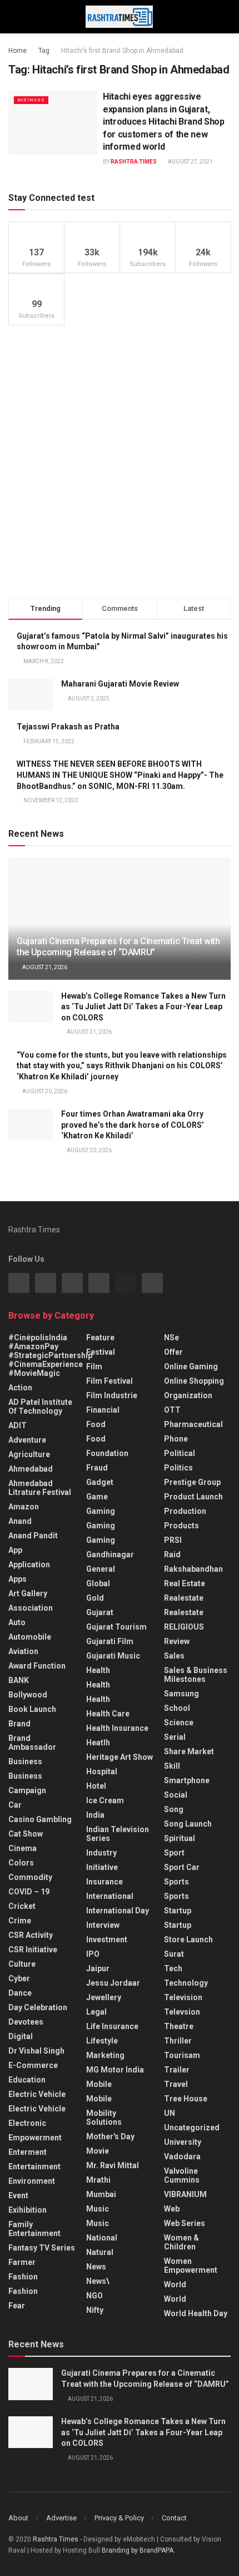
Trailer (177, 2070)
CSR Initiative (33, 1950)
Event (18, 2195)
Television (183, 1997)
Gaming (101, 1526)
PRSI (173, 1540)
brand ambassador (32, 1743)
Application (29, 1565)
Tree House (186, 2099)
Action (20, 1388)
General (101, 1569)
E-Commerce (33, 2065)
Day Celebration (38, 2007)
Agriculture (29, 1454)
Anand (20, 1521)
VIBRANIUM (185, 2194)
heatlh (98, 1743)
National (102, 2238)
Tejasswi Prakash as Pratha (68, 727)
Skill (172, 1766)
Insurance (104, 1882)
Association (31, 1608)
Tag (44, 51)
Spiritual (180, 1838)
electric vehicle (37, 2109)
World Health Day (196, 2313)
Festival (101, 1352)
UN (170, 2113)
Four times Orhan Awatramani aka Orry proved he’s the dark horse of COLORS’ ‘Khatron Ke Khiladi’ (133, 1125)
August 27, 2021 (190, 162)
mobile (99, 2099)
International (110, 1896)
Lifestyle (102, 2041)
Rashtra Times (134, 162)
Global (98, 1583)
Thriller (178, 2041)
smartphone (187, 1780)
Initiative (102, 1867)
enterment (28, 2152)
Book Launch (32, 1709)
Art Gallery (28, 1593)
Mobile (99, 2084)
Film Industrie (112, 1395)
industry (101, 1853)
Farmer (22, 2262)
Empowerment (35, 2138)
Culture (22, 1964)
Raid (172, 1555)
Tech (173, 1968)
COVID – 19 (29, 1892)
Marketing (105, 2055)
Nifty (95, 2310)
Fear (17, 2306)
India (95, 1815)
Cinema (23, 1848)
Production (185, 1511)
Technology (186, 1983)
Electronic (27, 2123)
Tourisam (182, 2055)
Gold (95, 1598)
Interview (103, 1925)
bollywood (28, 1695)
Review (177, 1641)
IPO (93, 1954)
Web (172, 2209)
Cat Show (26, 1834)
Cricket (22, 1906)
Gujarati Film (110, 1641)
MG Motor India (115, 2070)
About (18, 2518)
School (177, 1708)
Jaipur (98, 1968)
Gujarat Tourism (116, 1627)
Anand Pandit (33, 1536)
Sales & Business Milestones (196, 1675)
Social (176, 1795)
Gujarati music (113, 1656)
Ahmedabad (31, 1469)
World (175, 2284)
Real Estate (185, 1583)
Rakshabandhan (193, 1569)
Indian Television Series (118, 1834)
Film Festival (109, 1381)
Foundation (107, 1453)
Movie (98, 2151)
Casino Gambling (40, 1819)
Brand (19, 1724)
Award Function (37, 1666)
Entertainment (34, 2167)
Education (27, 2080)
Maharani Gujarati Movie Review (120, 684)
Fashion (23, 2277)
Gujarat (100, 1612)
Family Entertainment (34, 2229)
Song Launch (188, 1824)
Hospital (102, 1771)
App (15, 1550)
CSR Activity (31, 1935)
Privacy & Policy (119, 2518)
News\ (98, 2281)
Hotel (96, 1786)
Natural (100, 2252)
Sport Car (182, 1867)
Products (181, 1526)
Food (96, 1424)
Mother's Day (110, 2136)
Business (31, 100)
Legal (96, 2012)
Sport (174, 1853)
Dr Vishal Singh (36, 2051)
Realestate (184, 1598)
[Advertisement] (120, 462)
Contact (174, 2518)
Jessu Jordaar (113, 1983)
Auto (17, 1622)
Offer (173, 1352)
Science (179, 1723)
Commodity (30, 1877)
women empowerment (191, 2266)
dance (20, 1993)
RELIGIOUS (184, 1627)
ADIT (18, 1425)
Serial (175, 1737)
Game (97, 1497)
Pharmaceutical (193, 1424)
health (98, 1685)
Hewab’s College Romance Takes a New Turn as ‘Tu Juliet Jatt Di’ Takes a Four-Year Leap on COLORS (143, 1007)
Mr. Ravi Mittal (113, 2165)
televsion (182, 2012)
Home (18, 51)
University (183, 2142)
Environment (32, 2181)
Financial (103, 1410)
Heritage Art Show (120, 1757)
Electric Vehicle (37, 2094)
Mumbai (101, 2194)
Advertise (61, 2518)
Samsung (181, 1694)
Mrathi (98, 2180)
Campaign (27, 1790)
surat (174, 1954)
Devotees (26, 2022)
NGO (94, 2296)
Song (174, 1809)
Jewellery (104, 1997)
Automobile (30, 1637)
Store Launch (188, 1940)
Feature (100, 1338)
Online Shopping (194, 1381)
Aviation (23, 1651)
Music (98, 2209)
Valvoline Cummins (182, 2175)
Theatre (179, 2026)
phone (176, 1439)
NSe (171, 1338)
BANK (19, 1680)
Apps (18, 1579)
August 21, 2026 (44, 967)
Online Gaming (191, 1366)
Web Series (185, 2223)
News (96, 2267)
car (15, 1805)
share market (189, 1751)
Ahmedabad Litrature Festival (40, 1488)
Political (180, 1453)
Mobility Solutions (104, 2118)
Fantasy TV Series (42, 2248)
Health (98, 1670)
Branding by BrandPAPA (138, 2550)
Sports (176, 1882)
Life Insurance (112, 2026)
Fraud (97, 1468)
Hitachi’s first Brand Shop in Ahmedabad (122, 51)
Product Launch (193, 1497)
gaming (101, 1511)
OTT (172, 1410)
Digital (21, 2036)
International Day (118, 1911)
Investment (107, 1940)
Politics (178, 1468)
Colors (21, 1863)
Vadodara (182, 2156)
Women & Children (181, 2242)
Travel (176, 2084)
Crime (20, 1921)
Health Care (108, 1714)
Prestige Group (192, 1482)
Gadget (100, 1482)
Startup (178, 1911)
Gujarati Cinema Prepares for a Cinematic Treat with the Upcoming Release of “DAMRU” (118, 947)
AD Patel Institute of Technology (40, 1407)
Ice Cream (105, 1800)
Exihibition (28, 2210)
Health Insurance (117, 1728)
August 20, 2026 (44, 1091)
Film (94, 1366)
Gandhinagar (110, 1555)
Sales (174, 1656)
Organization (188, 1395)
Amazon (24, 1507)
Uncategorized (192, 2128)
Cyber (19, 1978)
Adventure (27, 1440)
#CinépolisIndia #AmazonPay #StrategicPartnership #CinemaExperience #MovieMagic (50, 1355)
